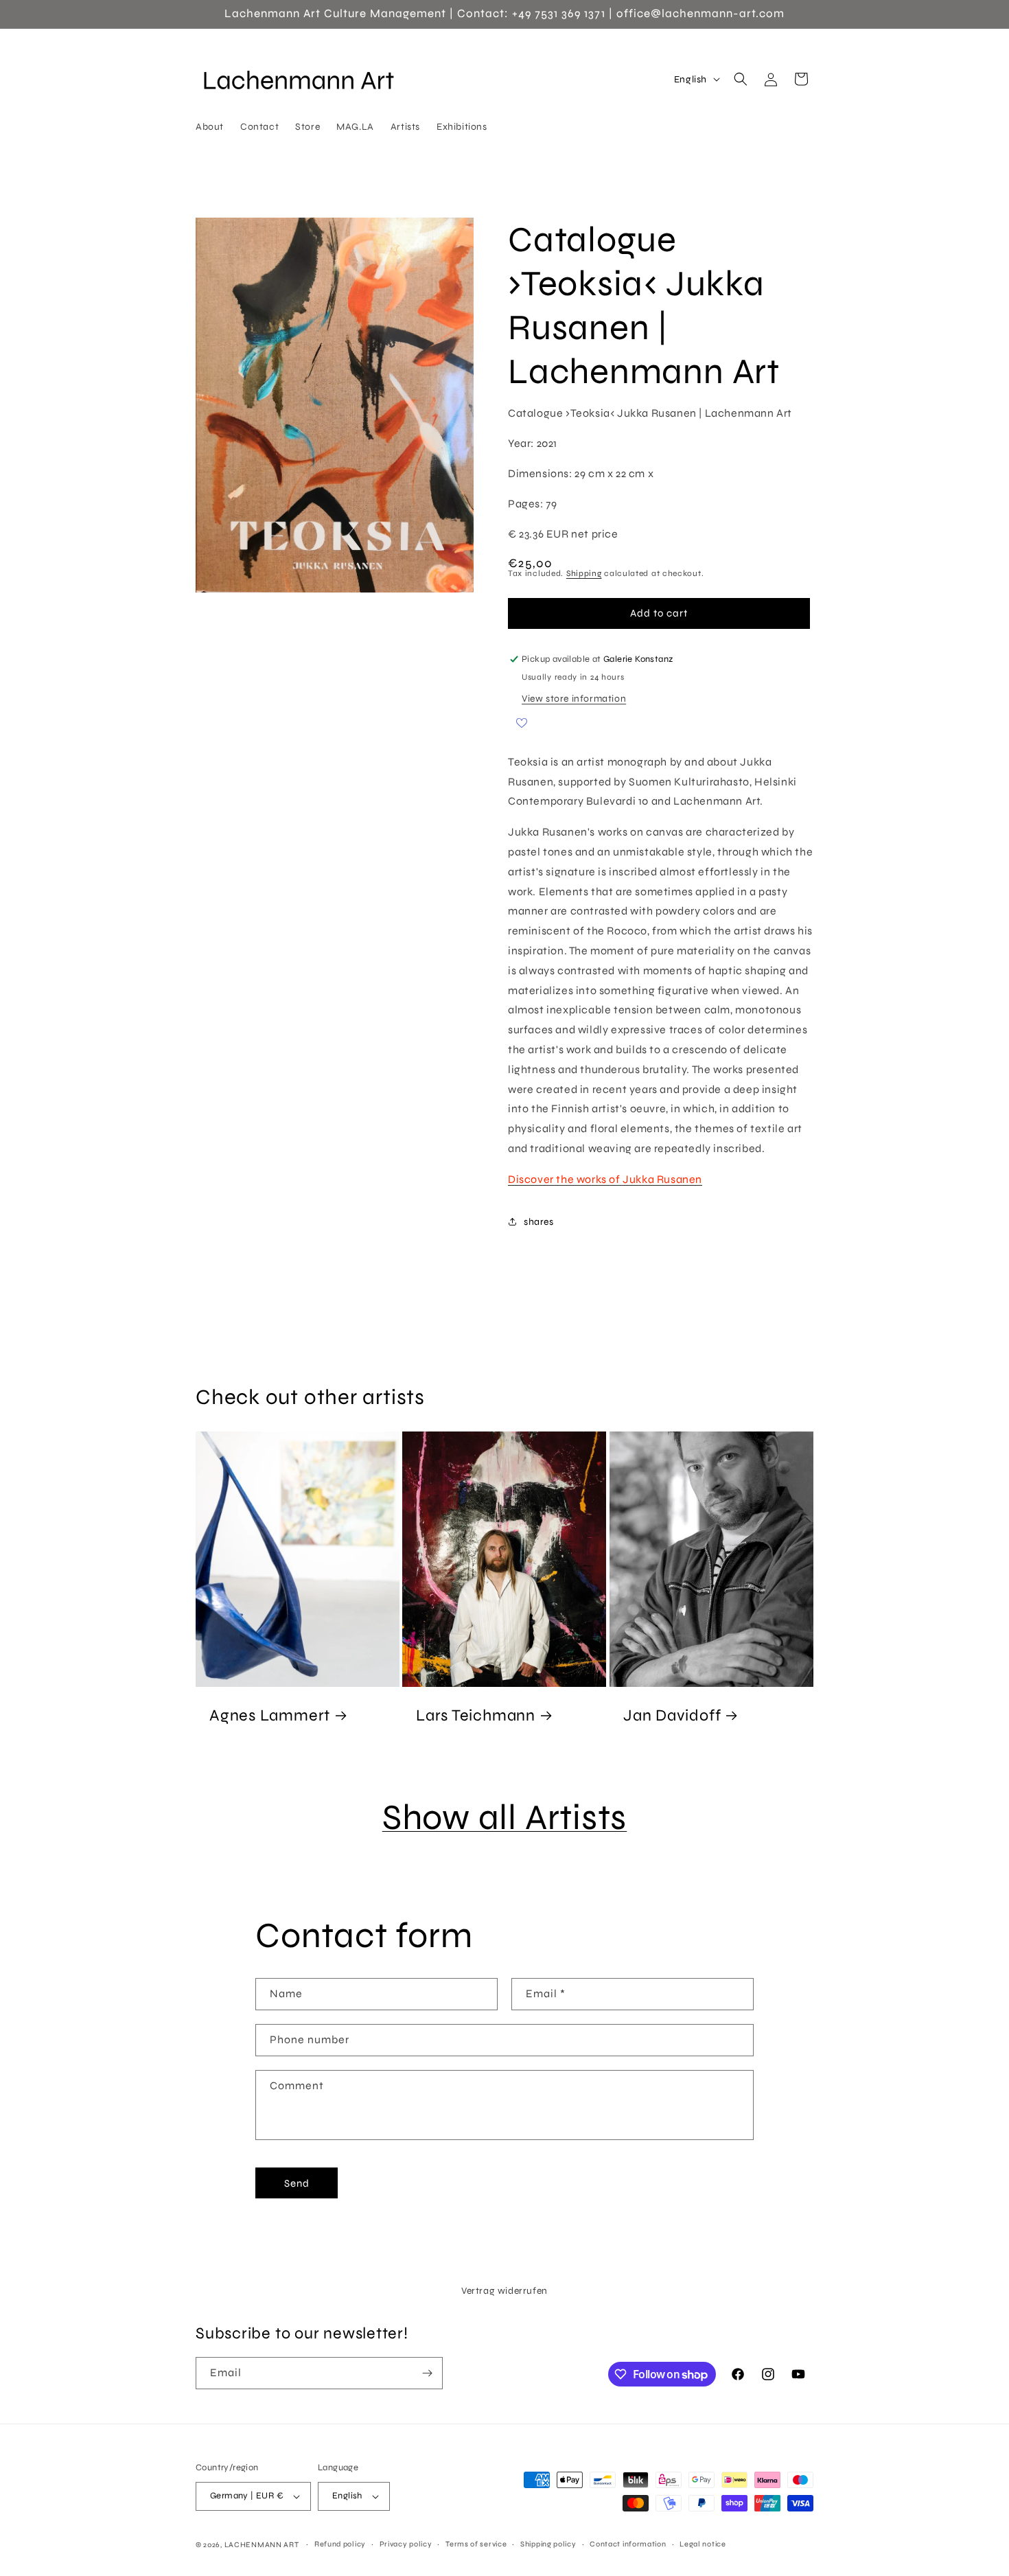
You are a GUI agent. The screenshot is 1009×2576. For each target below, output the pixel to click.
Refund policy (340, 2544)
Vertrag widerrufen (505, 2291)
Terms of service (476, 2544)
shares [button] (539, 1222)
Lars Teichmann (476, 1714)
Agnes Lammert (270, 1714)
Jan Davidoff (672, 1714)
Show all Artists (505, 1817)
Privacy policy (406, 2544)
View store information (574, 699)
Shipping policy (548, 2544)
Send (297, 2183)
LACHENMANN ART (263, 2545)
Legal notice (703, 2544)
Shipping (584, 573)
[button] (741, 79)
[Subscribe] (427, 2373)
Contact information (628, 2544)
